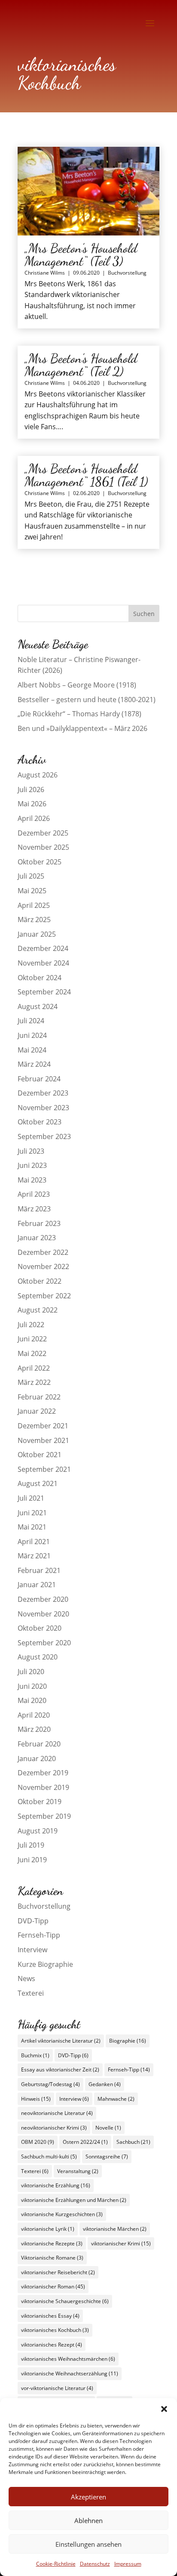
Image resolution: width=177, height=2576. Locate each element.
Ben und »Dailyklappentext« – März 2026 (82, 728)
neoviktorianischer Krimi (54, 2128)
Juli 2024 (31, 1021)
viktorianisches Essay (50, 2316)
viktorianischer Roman (53, 2287)
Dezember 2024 (43, 948)
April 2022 (34, 1368)
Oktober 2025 (40, 862)
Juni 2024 (32, 1035)
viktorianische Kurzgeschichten (62, 2214)
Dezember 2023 (43, 1093)
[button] (164, 2409)
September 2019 (44, 1816)
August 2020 (38, 1657)
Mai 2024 (32, 1050)
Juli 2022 (31, 1325)
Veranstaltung (78, 2171)
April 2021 (34, 1542)
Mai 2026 (32, 804)
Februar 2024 (39, 1079)
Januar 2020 (37, 1759)
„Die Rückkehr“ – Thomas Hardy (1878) (79, 714)
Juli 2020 (31, 1672)
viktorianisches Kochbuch (55, 2330)
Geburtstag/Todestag (50, 2084)
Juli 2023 (31, 1151)
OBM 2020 (38, 2142)
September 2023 (44, 1136)
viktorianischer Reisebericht (58, 2272)
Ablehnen (88, 2520)
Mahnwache (116, 2099)
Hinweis (36, 2099)
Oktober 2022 (40, 1281)
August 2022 (38, 1310)
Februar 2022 (39, 1397)
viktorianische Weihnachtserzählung (70, 2373)
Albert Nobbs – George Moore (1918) (77, 685)
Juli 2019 (31, 1845)
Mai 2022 (32, 1353)
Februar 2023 (39, 1223)
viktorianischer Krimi (121, 2243)
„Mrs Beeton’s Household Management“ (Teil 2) (81, 365)
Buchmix (35, 2055)
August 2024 (38, 1006)
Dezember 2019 (43, 1773)
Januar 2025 (37, 934)
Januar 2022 (37, 1411)
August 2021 (38, 1483)
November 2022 (43, 1266)
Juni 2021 (32, 1513)
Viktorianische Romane (52, 2258)
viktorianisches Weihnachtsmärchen (68, 2359)
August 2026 (38, 775)
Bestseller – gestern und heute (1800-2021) (87, 700)
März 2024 (34, 1064)
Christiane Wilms (45, 273)
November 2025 (43, 847)
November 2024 (43, 963)
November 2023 (43, 1108)
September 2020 (44, 1643)
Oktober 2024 (40, 978)
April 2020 (34, 1715)
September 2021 (44, 1469)
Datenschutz (95, 2564)
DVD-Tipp (33, 1921)
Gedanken (105, 2084)
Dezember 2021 (43, 1426)
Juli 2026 (31, 790)
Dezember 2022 (43, 1252)
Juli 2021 (31, 1498)
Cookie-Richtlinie (56, 2564)
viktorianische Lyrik (48, 2229)
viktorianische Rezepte (52, 2243)
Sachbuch (133, 2142)
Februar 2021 (39, 1570)
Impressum (128, 2564)
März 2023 (34, 1209)
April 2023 (34, 1194)
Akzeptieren (88, 2497)
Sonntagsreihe (107, 2156)
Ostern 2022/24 (85, 2142)
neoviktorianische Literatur (57, 2113)
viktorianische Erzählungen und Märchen (74, 2200)
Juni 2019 (32, 1860)
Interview (32, 1950)
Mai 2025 (32, 891)
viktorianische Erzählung (56, 2185)
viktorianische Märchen (115, 2229)
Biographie (128, 2041)
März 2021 (34, 1556)
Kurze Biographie (45, 1964)
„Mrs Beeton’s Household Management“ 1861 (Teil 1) (86, 475)
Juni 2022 (32, 1339)
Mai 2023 (32, 1180)
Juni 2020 (32, 1686)
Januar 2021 (37, 1585)
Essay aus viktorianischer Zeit (60, 2070)
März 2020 (34, 1729)
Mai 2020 (32, 1700)
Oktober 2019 (40, 1802)
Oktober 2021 (40, 1455)
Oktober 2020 (40, 1628)
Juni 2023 (32, 1165)
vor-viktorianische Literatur (57, 2388)
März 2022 (34, 1382)
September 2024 (44, 992)
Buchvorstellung (127, 273)
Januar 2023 (37, 1238)
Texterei (31, 1993)
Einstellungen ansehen (88, 2544)
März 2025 (34, 920)
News (26, 1978)
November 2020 (43, 1614)
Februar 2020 (39, 1744)
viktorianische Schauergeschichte (65, 2301)
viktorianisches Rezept (52, 2345)
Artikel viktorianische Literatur (61, 2041)
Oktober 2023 (40, 1122)
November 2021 (43, 1440)
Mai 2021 (32, 1527)
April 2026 (34, 818)
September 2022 (44, 1296)
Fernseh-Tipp (39, 1935)
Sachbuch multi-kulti (49, 2156)
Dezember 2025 (43, 833)
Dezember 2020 (43, 1599)
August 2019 (38, 1831)
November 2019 (43, 1787)
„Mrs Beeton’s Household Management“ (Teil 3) (81, 254)
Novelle (108, 2128)
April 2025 (34, 905)
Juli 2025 (31, 876)
